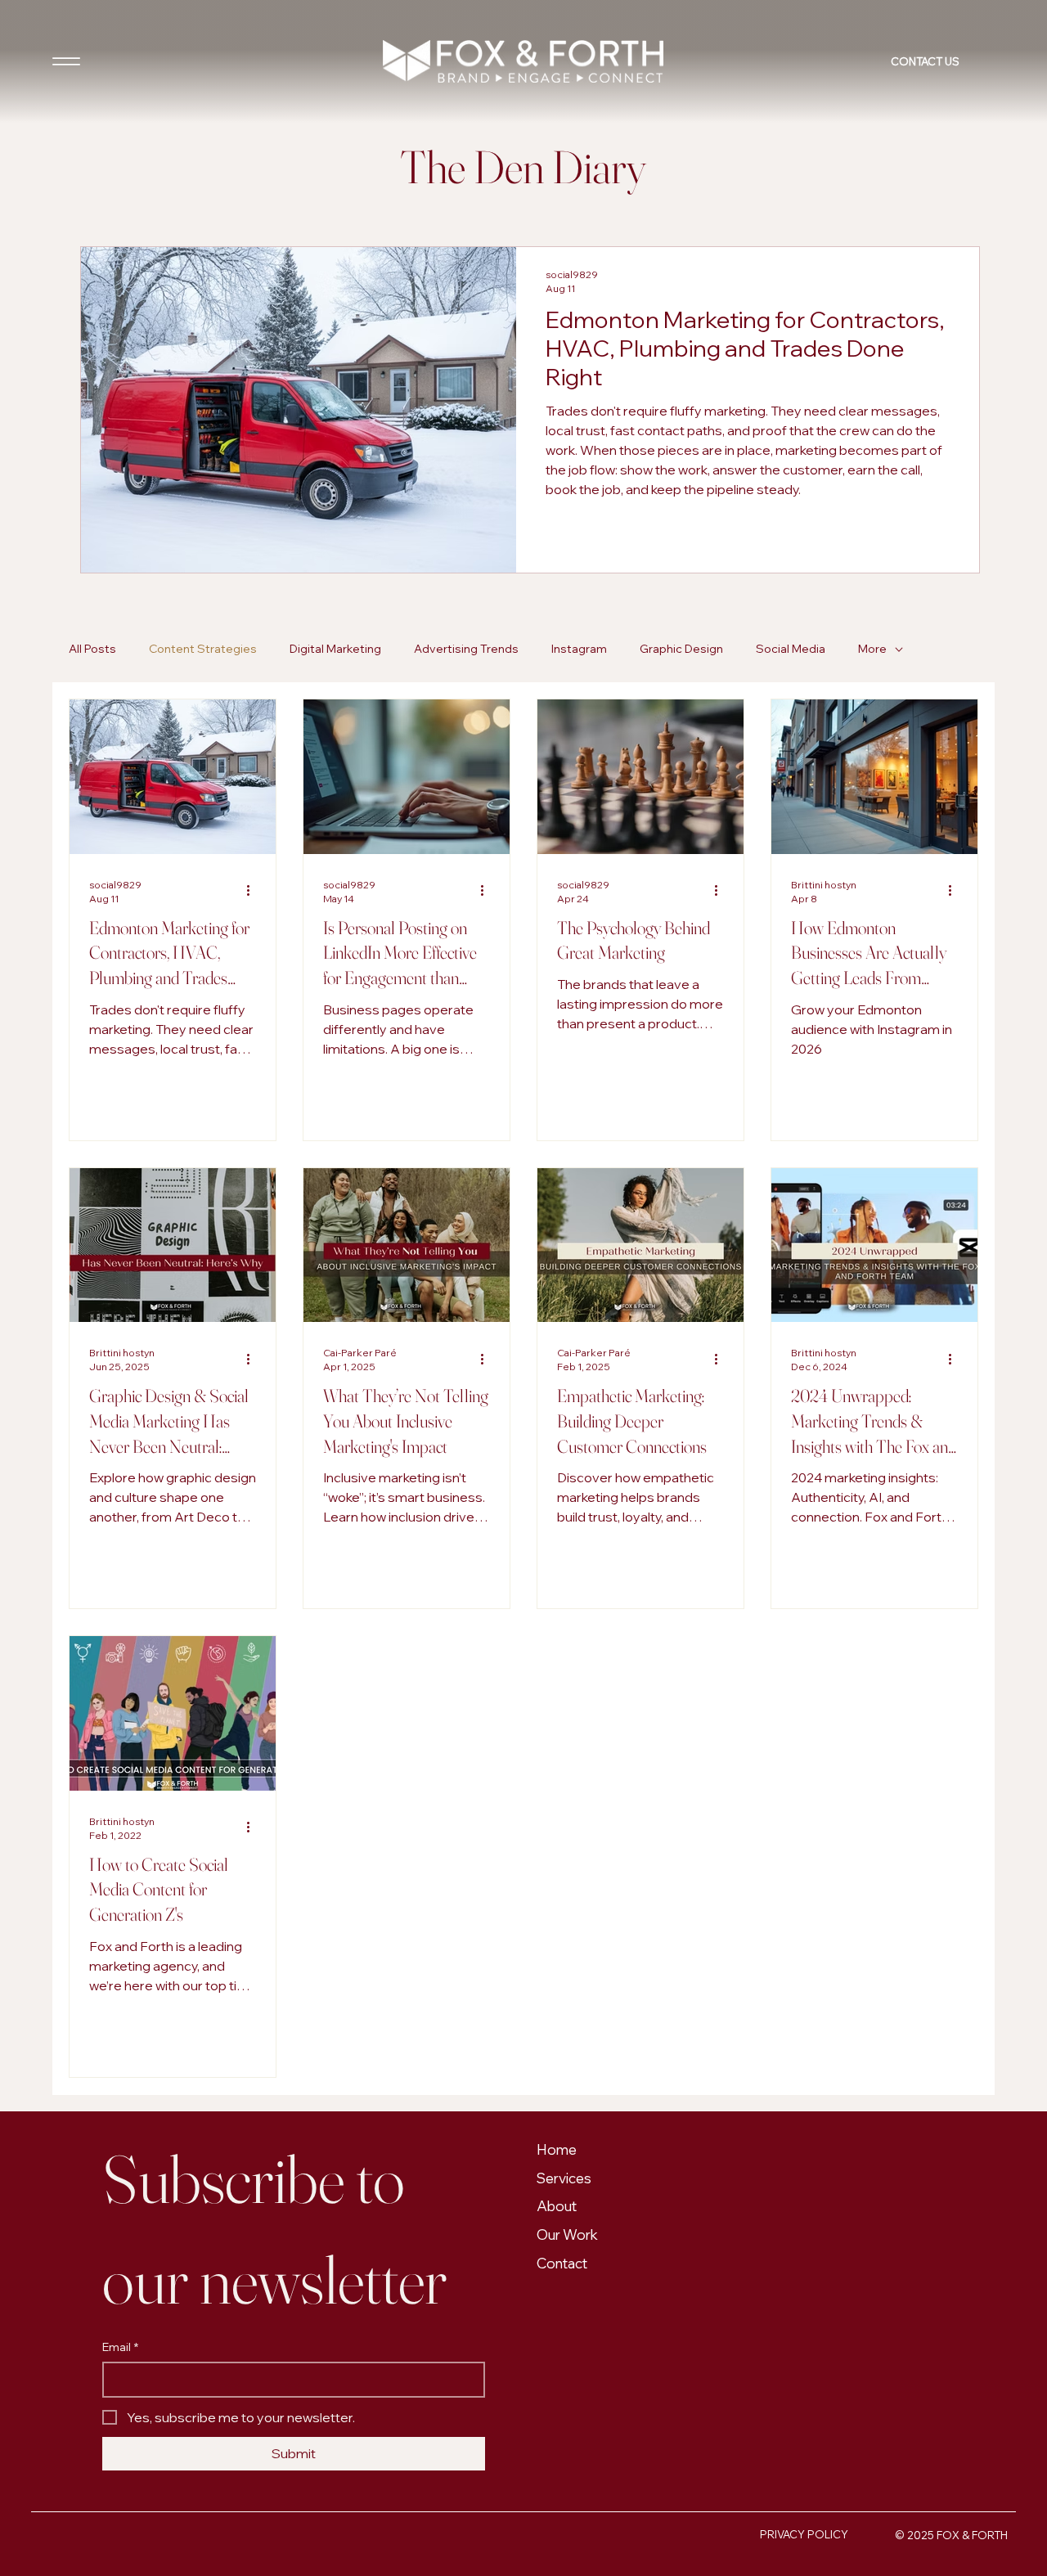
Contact (562, 2263)
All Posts (92, 649)
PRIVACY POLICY (804, 2534)
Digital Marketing (335, 649)
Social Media (791, 649)
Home (557, 2149)
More (872, 649)
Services (564, 2178)
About (557, 2206)
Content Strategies (203, 649)
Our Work (567, 2234)
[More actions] (254, 891)
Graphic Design (681, 649)
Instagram (579, 649)
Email (120, 2347)
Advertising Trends (466, 649)
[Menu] (66, 61)
